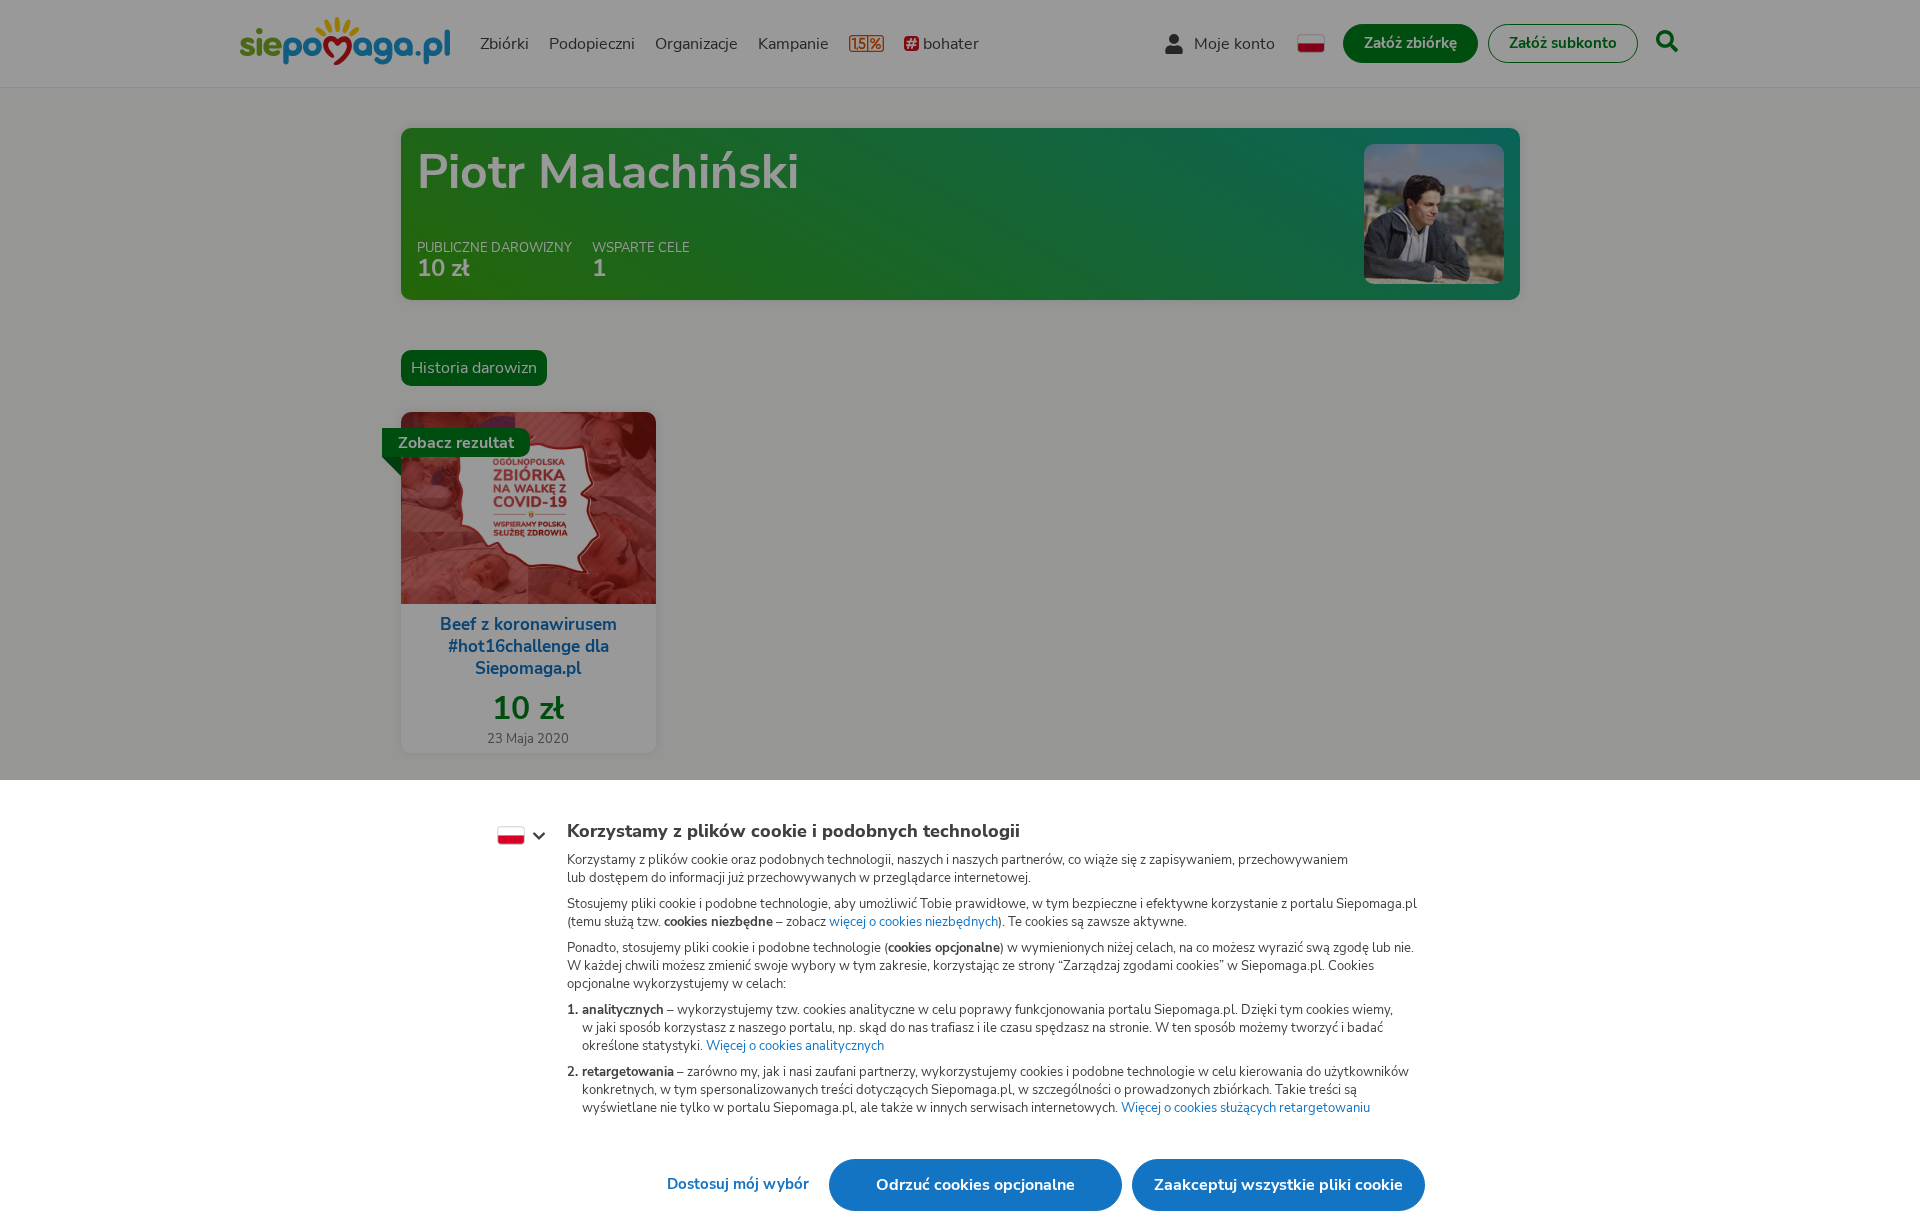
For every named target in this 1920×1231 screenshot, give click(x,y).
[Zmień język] (521, 836)
